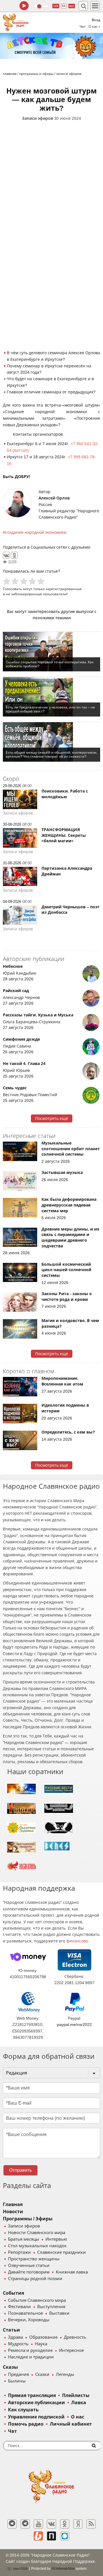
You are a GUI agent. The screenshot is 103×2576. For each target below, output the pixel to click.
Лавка (79, 2403)
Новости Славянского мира (37, 2233)
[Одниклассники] (65, 2524)
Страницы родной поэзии (35, 2279)
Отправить (20, 2170)
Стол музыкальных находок (37, 2246)
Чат (83, 27)
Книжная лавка (72, 2272)
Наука (41, 2344)
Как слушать (23, 2410)
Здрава (15, 2337)
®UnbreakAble (63, 2568)
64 (64, 6)
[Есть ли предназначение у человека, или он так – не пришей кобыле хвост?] (51, 697)
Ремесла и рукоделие (30, 2350)
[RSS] (91, 2524)
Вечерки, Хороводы (29, 2320)
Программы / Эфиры (28, 2219)
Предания (18, 2374)
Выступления (51, 2307)
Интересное (71, 2350)
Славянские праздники (62, 2252)
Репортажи (19, 2252)
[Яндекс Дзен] (78, 2524)
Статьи (11, 2330)
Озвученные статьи (29, 2266)
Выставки (59, 2313)
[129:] (51, 46)
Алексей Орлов (54, 498)
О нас (78, 2417)
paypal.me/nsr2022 (74, 2024)
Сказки (42, 2374)
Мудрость (18, 2344)
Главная (13, 2204)
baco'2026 (20, 2569)
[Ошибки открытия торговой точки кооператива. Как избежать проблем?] (51, 652)
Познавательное (25, 2313)
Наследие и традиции (31, 2357)
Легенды (65, 2374)
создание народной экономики (36, 532)
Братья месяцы (24, 2239)
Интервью (56, 2239)
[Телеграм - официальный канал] (12, 2524)
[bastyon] (65, 2536)
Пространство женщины (34, 2259)
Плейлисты (76, 2395)
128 (56, 6)
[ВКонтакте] (6, 555)
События (13, 2293)
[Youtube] (38, 2524)
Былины (17, 2381)
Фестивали (19, 2307)
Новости (13, 2212)
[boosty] (38, 2536)
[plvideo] (51, 2536)
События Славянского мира (37, 2300)
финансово (77, 1941)
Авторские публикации (36, 2403)
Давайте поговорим (29, 2272)
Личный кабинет (71, 2424)
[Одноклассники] (14, 555)
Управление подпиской (36, 2417)
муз (72, 6)
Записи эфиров (37, 118)
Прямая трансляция (32, 2395)
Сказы (10, 2367)
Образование (43, 2337)
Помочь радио (26, 2424)
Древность (75, 2337)
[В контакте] (51, 2524)
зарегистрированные (64, 589)
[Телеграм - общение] (25, 2524)
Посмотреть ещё (52, 1118)
